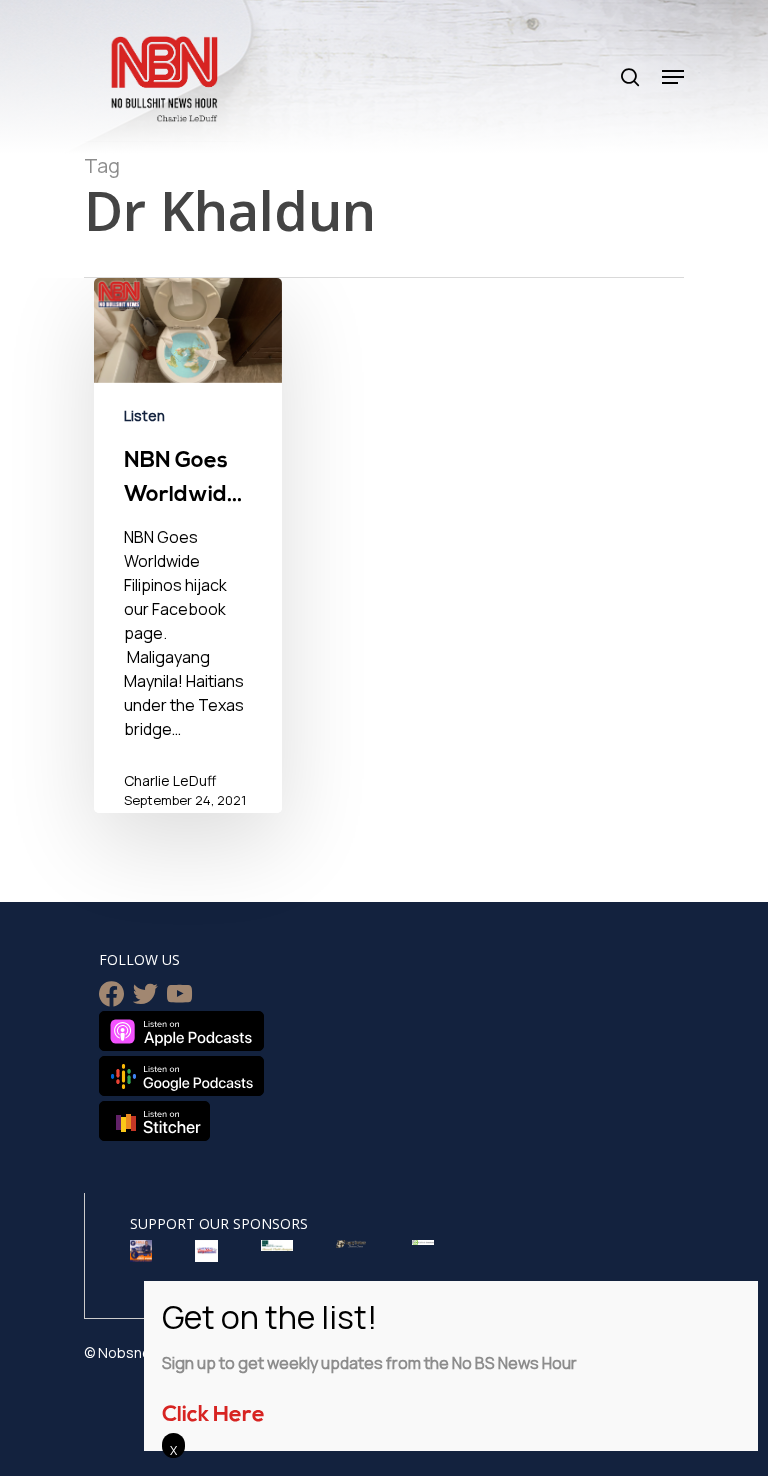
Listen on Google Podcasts (181, 1076)
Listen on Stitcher (154, 1121)
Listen (144, 415)
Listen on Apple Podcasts (181, 1031)
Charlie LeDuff (170, 780)
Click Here (213, 1415)
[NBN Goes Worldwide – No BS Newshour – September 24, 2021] (188, 558)
